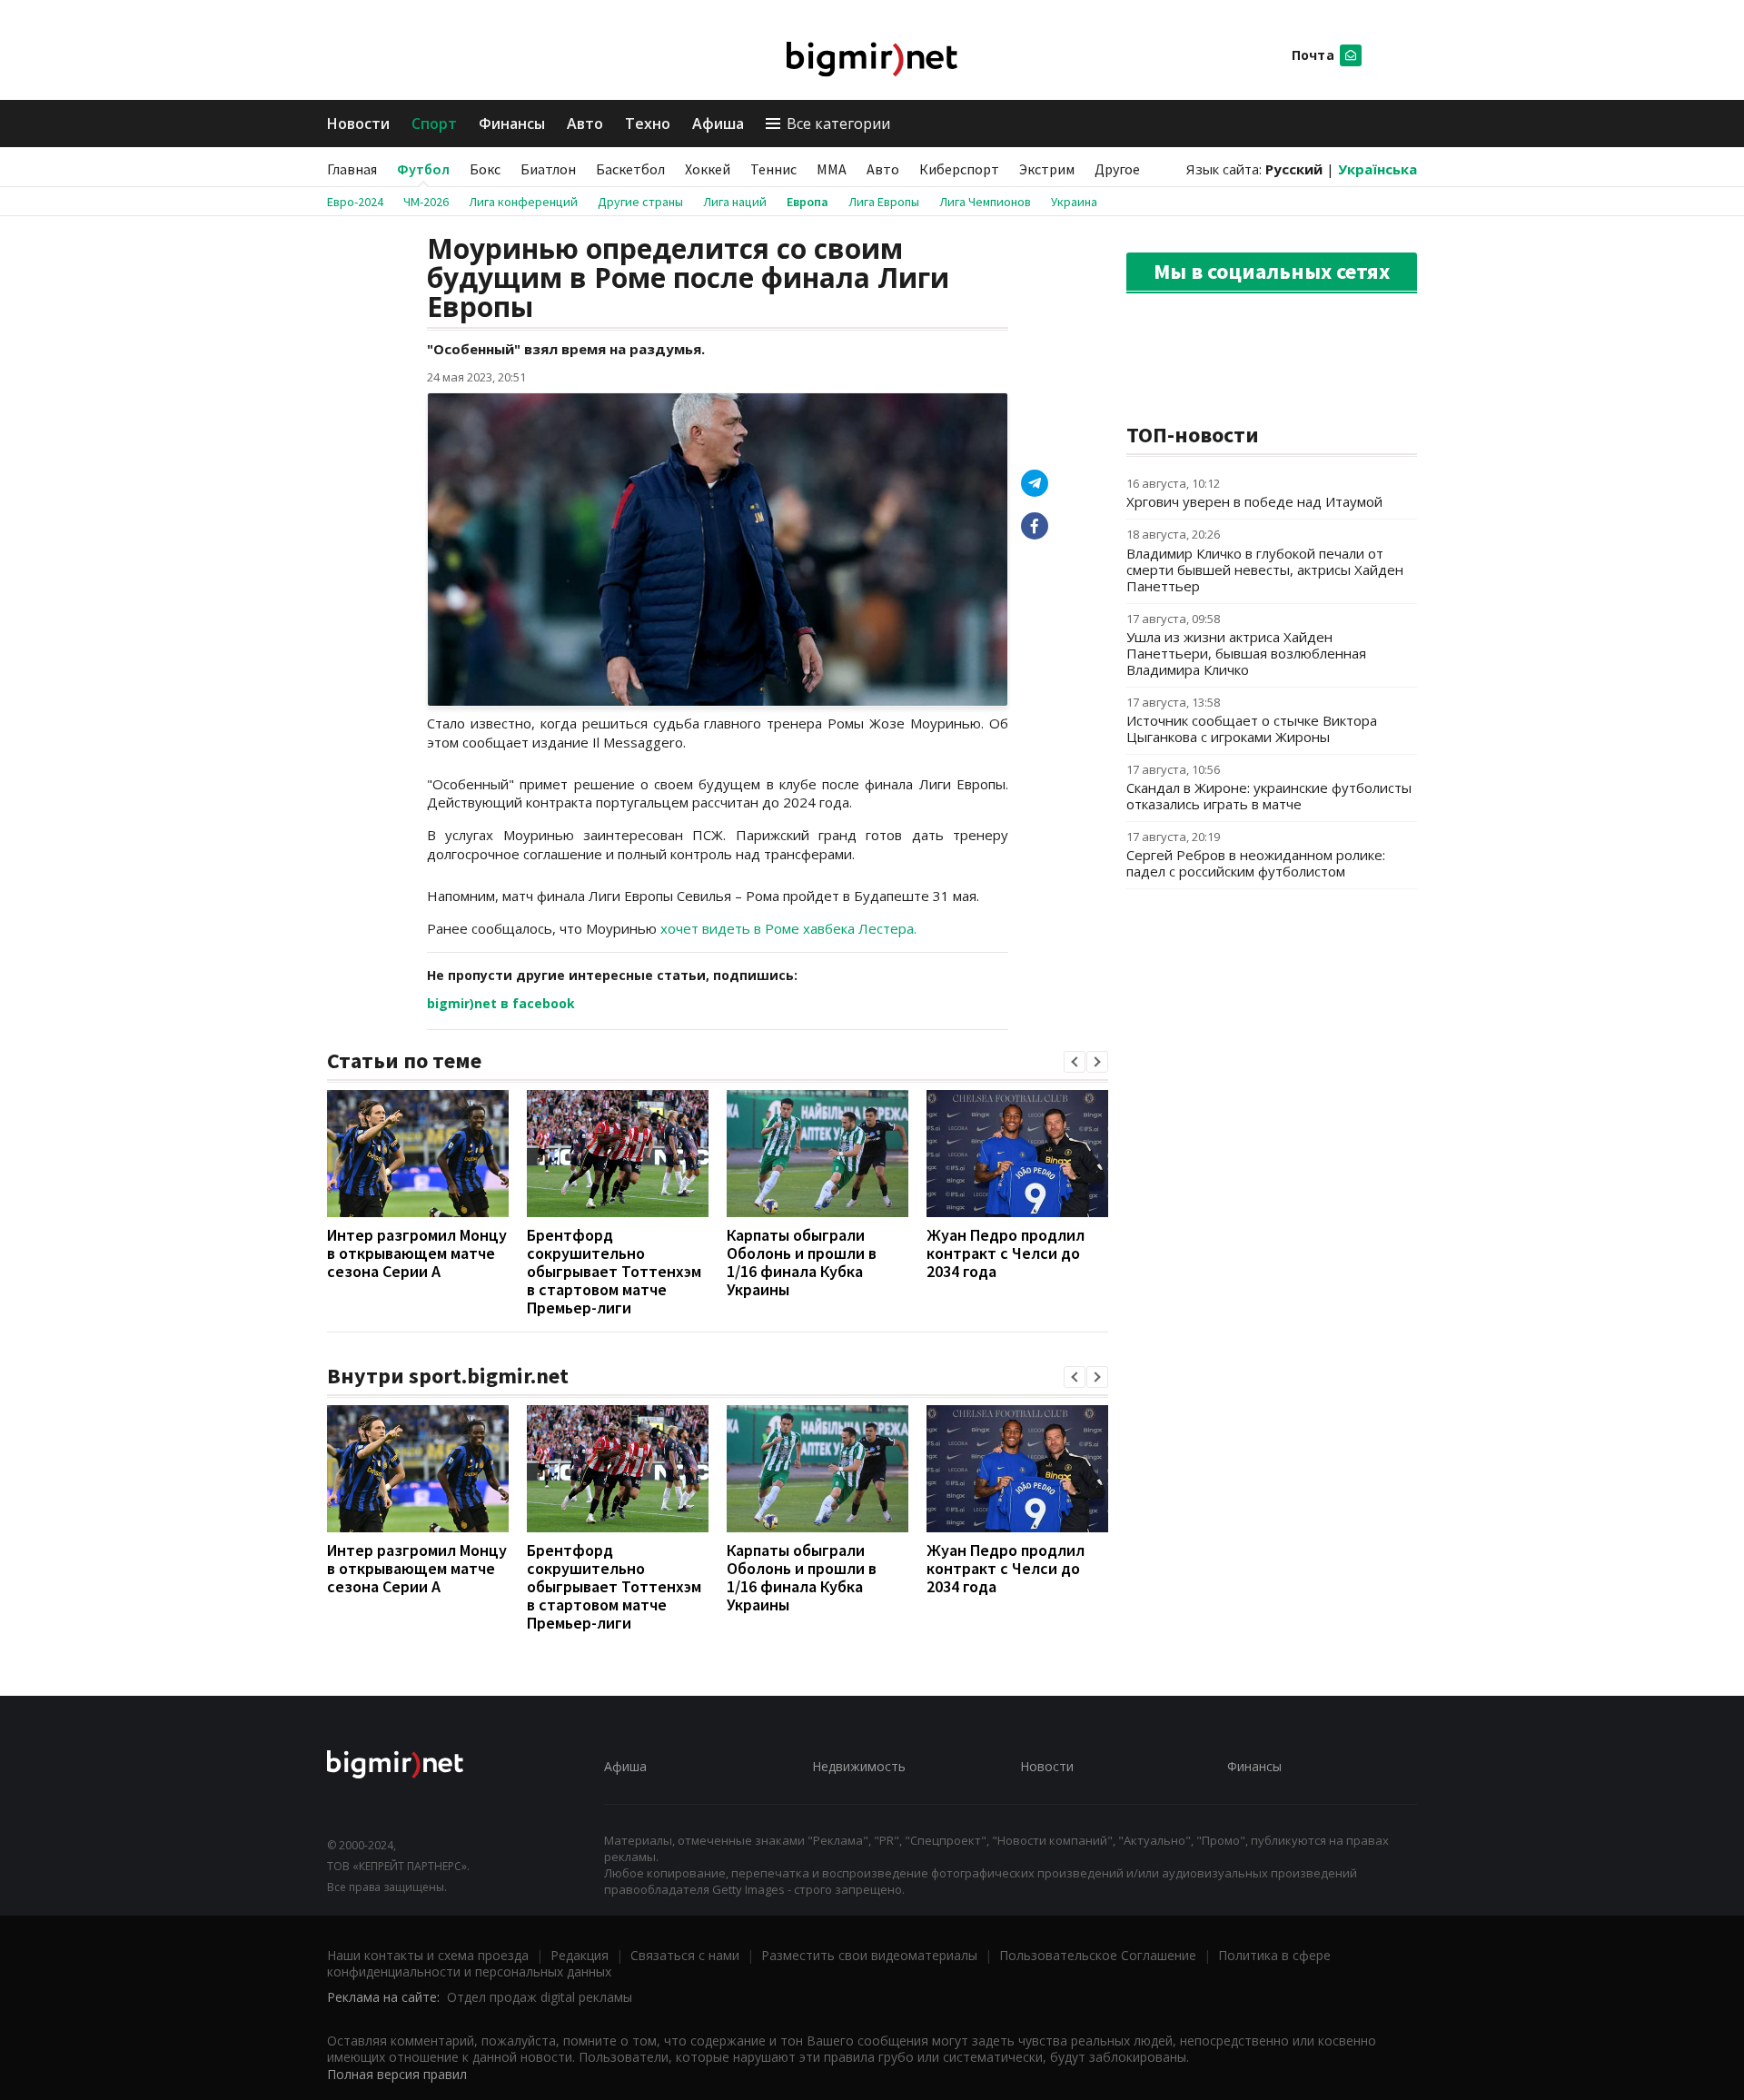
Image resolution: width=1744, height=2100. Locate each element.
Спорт (434, 124)
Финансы (512, 124)
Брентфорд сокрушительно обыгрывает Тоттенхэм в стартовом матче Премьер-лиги (614, 1271)
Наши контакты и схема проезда (428, 1955)
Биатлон (548, 169)
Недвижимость (859, 1766)
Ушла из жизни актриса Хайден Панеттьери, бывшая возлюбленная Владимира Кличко (1246, 653)
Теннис (773, 169)
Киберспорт (959, 169)
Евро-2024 (355, 202)
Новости (358, 124)
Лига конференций (523, 202)
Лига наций (735, 202)
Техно (648, 124)
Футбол (423, 169)
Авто (585, 124)
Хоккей (708, 169)
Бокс (485, 169)
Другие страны (640, 202)
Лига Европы (884, 202)
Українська (1377, 169)
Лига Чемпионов (985, 202)
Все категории (838, 124)
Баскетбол (630, 169)
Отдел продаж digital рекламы (540, 1997)
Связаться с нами (685, 1955)
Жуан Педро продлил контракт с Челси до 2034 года (1006, 1253)
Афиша (718, 124)
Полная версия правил (397, 2074)
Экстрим (1047, 169)
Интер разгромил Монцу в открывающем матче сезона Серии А (417, 1253)
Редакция (580, 1955)
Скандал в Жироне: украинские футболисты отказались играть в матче (1269, 796)
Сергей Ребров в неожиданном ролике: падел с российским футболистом (1256, 863)
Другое (1117, 169)
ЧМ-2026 (426, 202)
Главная (352, 169)
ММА (832, 169)
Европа (808, 202)
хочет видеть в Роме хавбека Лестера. (788, 928)
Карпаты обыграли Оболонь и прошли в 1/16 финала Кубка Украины (802, 1262)
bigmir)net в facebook (501, 1003)
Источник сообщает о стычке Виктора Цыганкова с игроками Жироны (1252, 728)
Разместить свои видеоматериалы (869, 1955)
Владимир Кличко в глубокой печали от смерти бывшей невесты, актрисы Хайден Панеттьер (1265, 570)
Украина (1074, 202)
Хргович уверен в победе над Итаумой (1254, 501)
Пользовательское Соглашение (1098, 1955)
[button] (1075, 1062)
